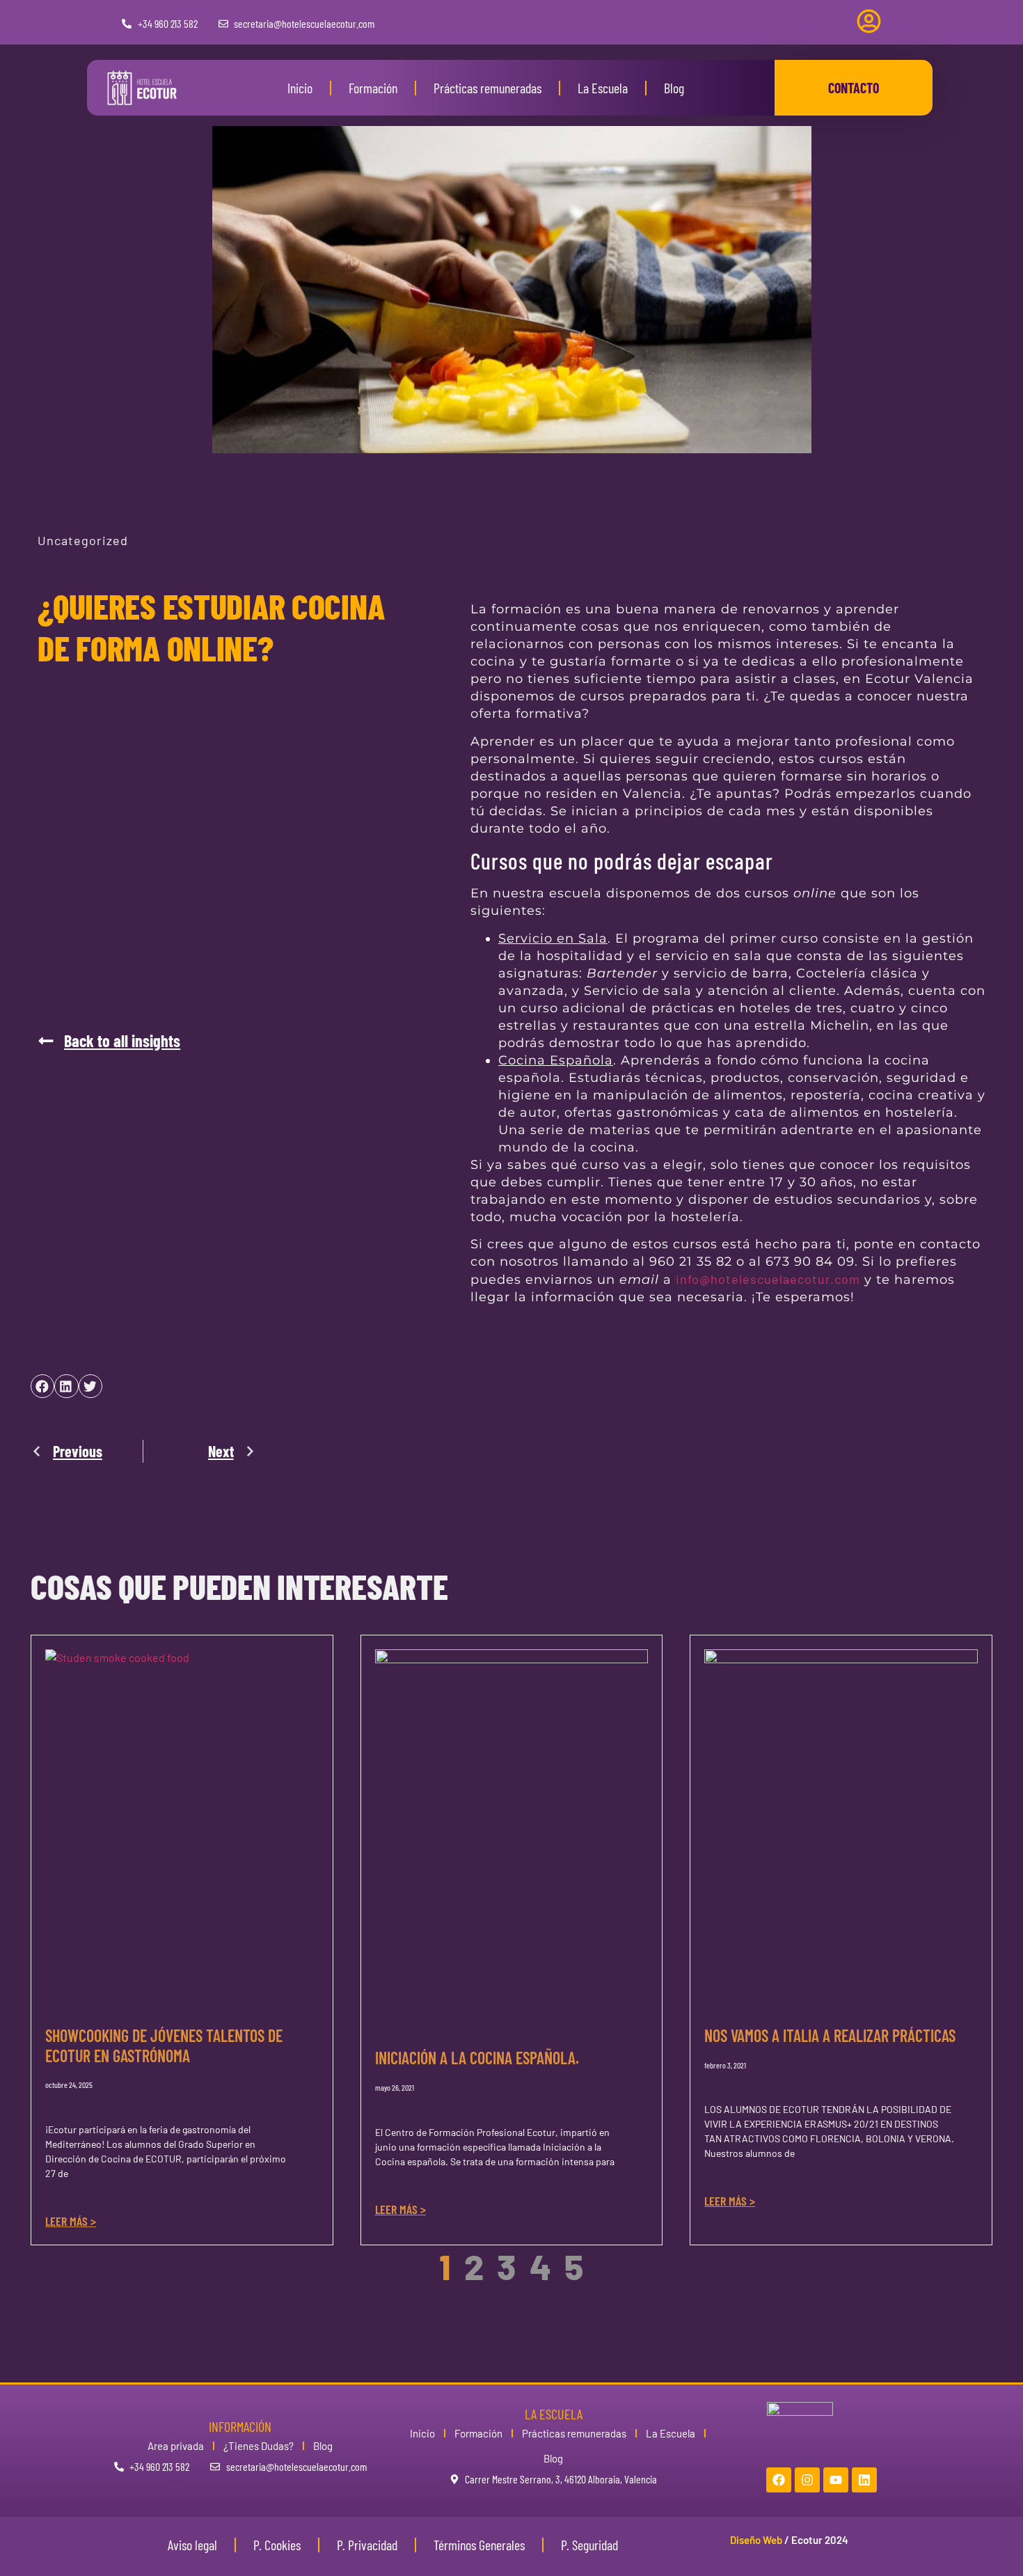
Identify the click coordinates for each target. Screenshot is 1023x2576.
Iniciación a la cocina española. (477, 2058)
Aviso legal (192, 2545)
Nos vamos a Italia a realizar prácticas (830, 2035)
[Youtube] (836, 2480)
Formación (373, 88)
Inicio (300, 88)
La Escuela (603, 88)
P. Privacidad (367, 2545)
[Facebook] (779, 2480)
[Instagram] (807, 2480)
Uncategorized (83, 540)
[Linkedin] (864, 2480)
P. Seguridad (589, 2545)
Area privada (176, 2446)
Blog (674, 88)
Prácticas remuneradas (487, 88)
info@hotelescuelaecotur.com (768, 1279)
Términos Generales (479, 2545)
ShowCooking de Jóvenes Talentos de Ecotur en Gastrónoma (164, 2045)
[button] (109, 1041)
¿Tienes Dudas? (259, 2446)
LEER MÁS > (71, 2221)
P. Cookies (277, 2545)
